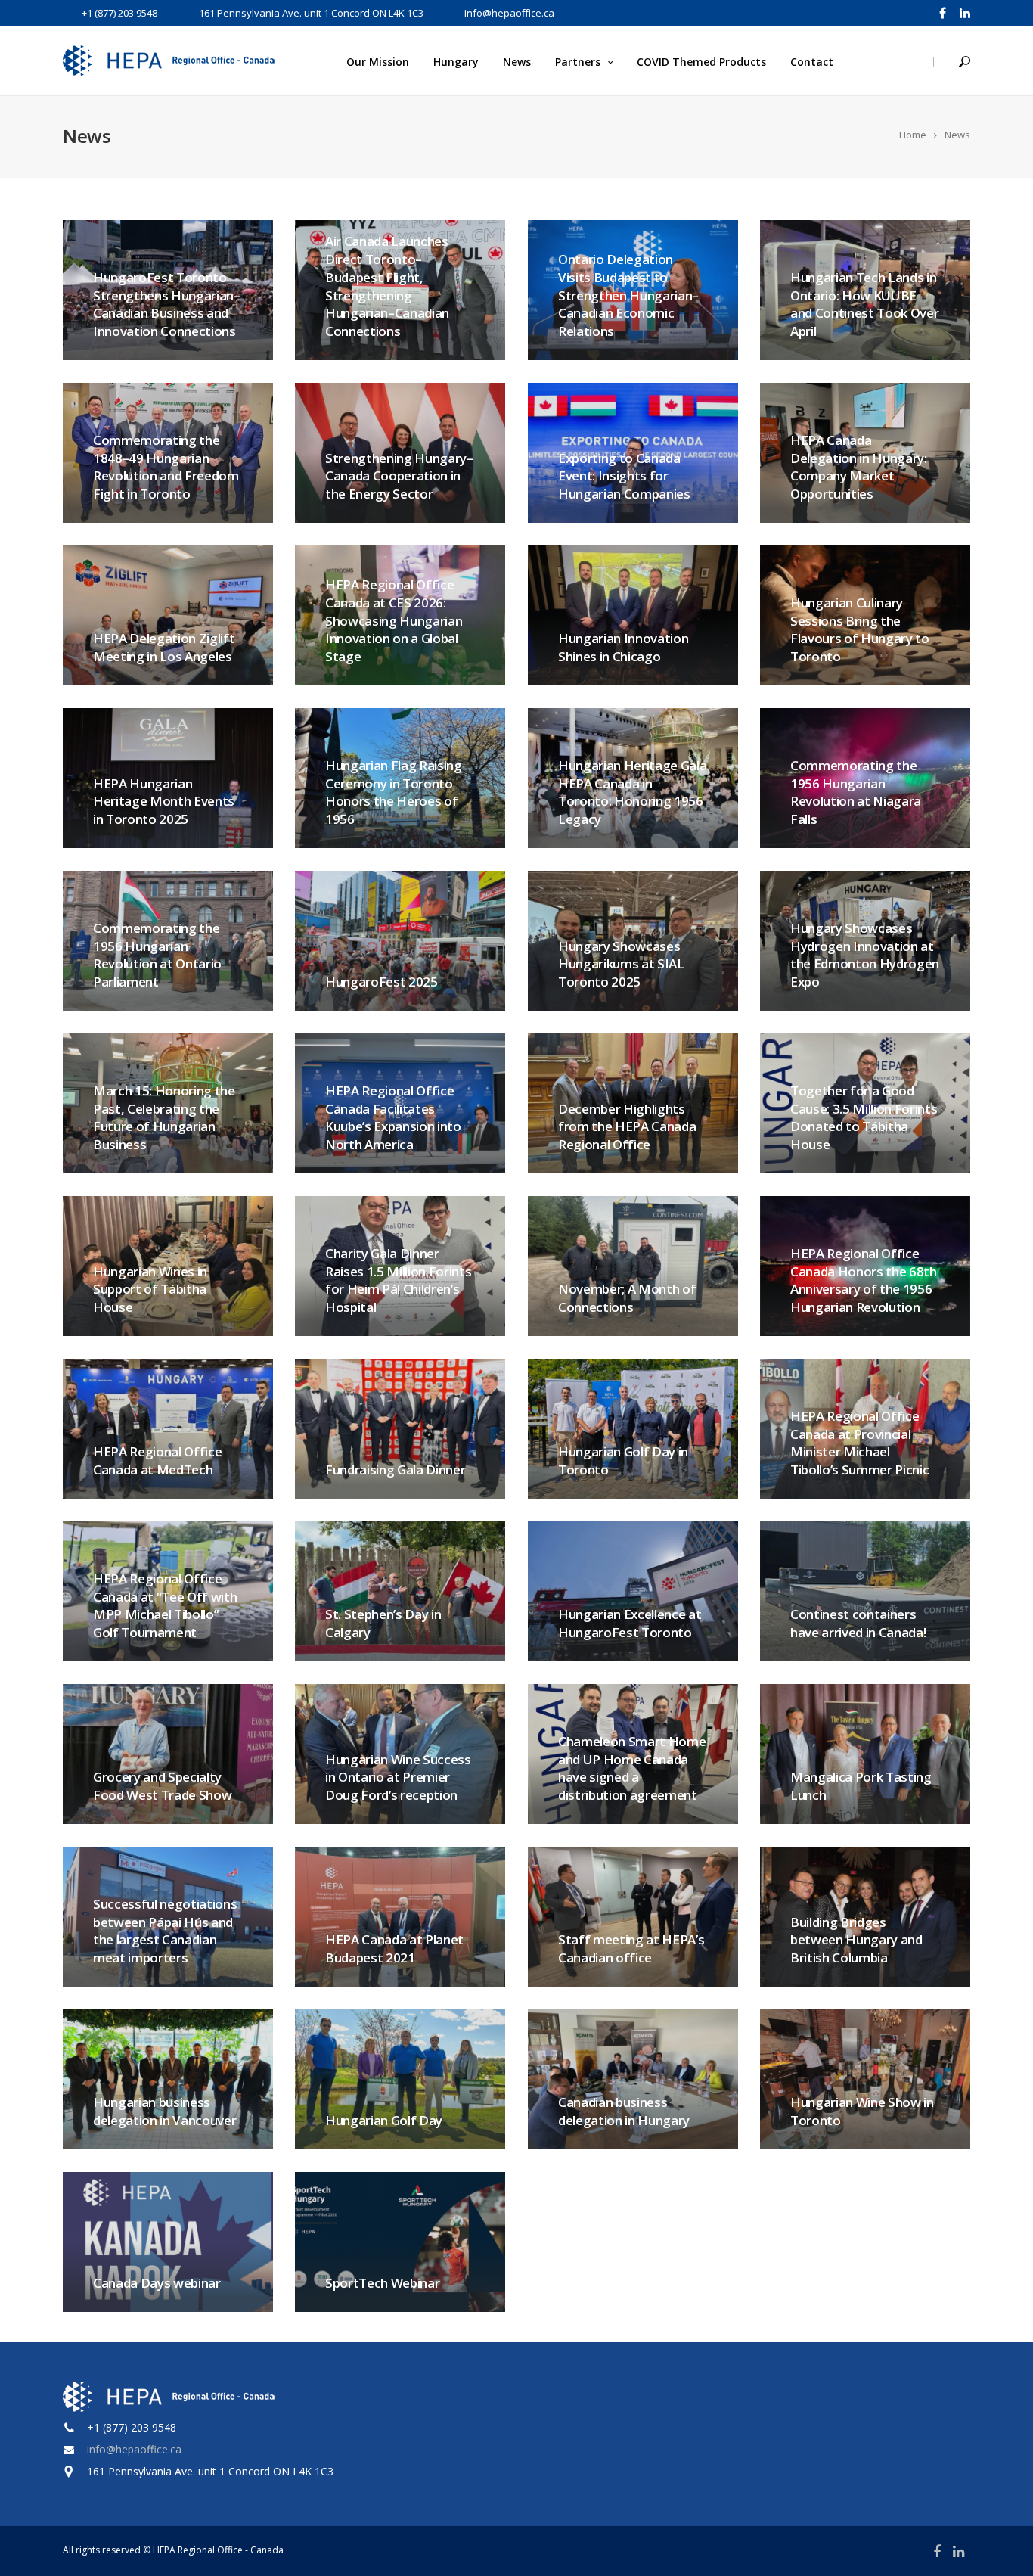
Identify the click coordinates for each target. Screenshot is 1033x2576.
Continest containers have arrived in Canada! (859, 1623)
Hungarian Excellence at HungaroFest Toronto (630, 1623)
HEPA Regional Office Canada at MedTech (157, 1460)
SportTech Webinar (382, 2283)
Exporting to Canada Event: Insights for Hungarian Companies (624, 476)
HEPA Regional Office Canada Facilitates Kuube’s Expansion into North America (393, 1117)
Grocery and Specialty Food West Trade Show (162, 1786)
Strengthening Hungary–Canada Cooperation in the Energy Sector (399, 476)
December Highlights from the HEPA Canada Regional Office (627, 1127)
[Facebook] (943, 12)
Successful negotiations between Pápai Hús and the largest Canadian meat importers (165, 1931)
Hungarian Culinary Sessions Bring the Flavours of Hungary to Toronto (860, 629)
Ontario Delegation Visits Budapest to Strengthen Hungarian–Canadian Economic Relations (628, 295)
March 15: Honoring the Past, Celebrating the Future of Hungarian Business (164, 1117)
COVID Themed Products (701, 62)
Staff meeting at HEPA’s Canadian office (631, 1948)
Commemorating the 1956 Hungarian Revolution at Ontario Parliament (157, 955)
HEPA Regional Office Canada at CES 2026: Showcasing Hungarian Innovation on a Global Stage (394, 620)
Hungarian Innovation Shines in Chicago (623, 647)
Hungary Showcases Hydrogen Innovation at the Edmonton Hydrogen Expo (865, 955)
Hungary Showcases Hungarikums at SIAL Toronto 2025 (621, 964)
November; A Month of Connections (627, 1298)
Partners (578, 62)
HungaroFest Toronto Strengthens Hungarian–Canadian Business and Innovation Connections (167, 304)
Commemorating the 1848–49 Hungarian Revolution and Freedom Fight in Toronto (166, 467)
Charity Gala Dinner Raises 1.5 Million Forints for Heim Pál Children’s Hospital (398, 1280)
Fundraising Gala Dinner (395, 1470)
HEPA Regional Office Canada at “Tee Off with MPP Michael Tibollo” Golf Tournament (165, 1605)
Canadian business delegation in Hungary (624, 2111)
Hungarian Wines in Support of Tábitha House (150, 1290)
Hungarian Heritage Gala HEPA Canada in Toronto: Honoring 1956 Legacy (632, 792)
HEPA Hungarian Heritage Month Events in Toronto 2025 (164, 802)
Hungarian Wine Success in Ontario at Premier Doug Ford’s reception (398, 1777)
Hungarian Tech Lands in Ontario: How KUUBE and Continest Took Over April (864, 304)
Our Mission (378, 62)
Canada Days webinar (157, 2283)
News (517, 62)
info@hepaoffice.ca (134, 2449)
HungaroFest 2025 (382, 982)
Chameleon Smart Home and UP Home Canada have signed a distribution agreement (632, 1768)
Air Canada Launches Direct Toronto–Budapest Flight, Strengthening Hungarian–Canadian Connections (387, 286)
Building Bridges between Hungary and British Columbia (856, 1940)
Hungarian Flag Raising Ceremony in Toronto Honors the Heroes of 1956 (394, 792)
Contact (812, 62)
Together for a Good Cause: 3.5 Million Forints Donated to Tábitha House (864, 1117)
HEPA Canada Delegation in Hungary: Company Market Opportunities (859, 467)
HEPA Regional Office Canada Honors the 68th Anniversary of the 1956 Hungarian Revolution (864, 1280)
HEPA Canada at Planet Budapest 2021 (394, 1948)
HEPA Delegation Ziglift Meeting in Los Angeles (164, 647)
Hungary (456, 62)
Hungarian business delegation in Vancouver (164, 2111)
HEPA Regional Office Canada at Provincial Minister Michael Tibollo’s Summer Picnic (859, 1443)
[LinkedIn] (962, 12)
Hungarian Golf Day (384, 2120)
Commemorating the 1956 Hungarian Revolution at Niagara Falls (856, 792)
